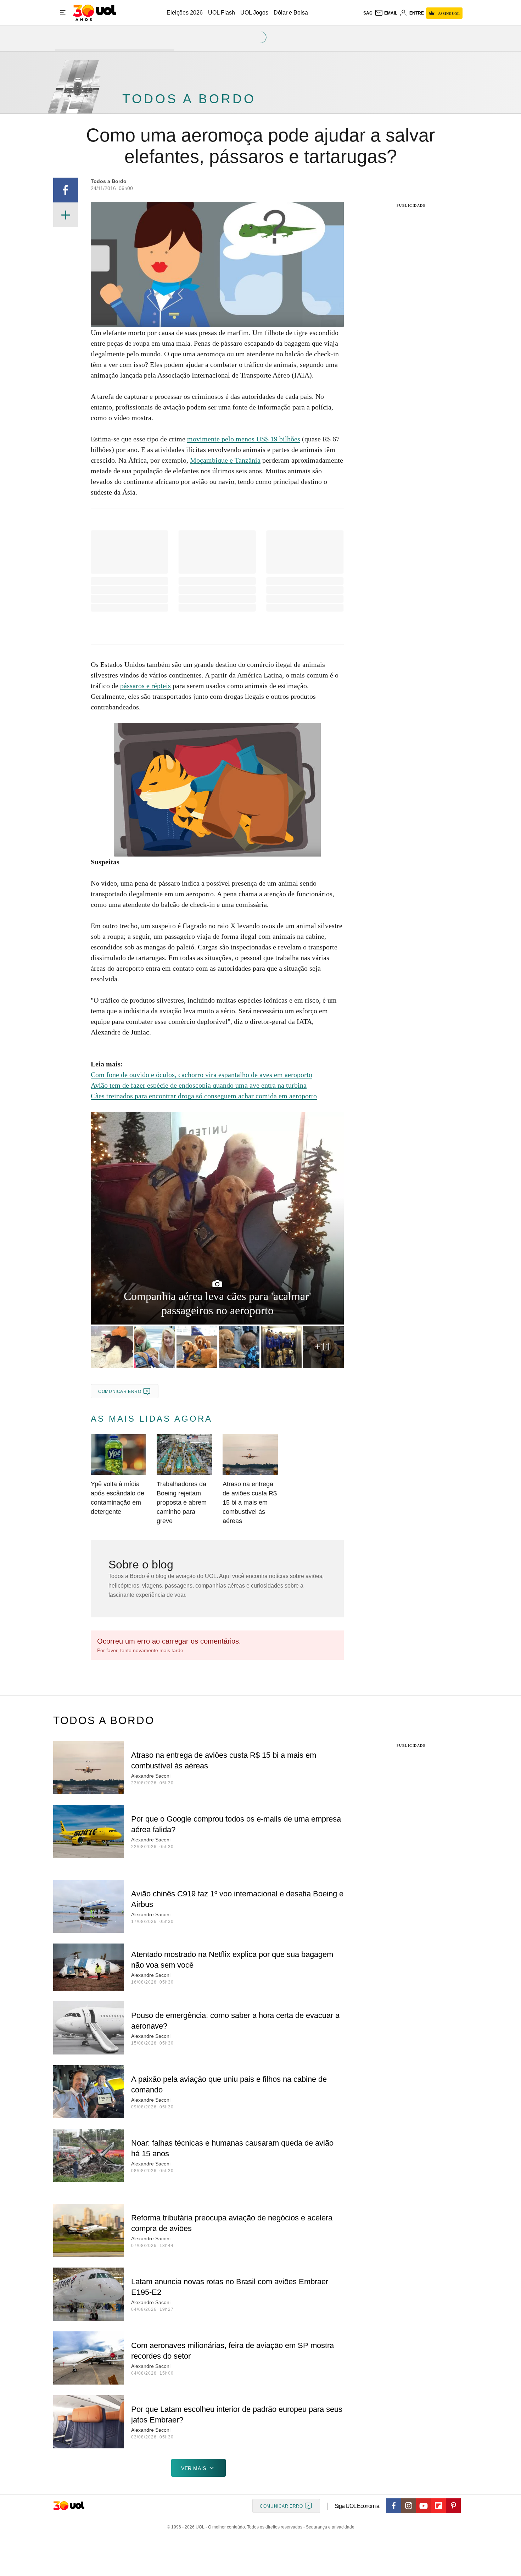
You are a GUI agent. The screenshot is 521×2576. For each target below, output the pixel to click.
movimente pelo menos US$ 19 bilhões (244, 439)
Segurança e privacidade (329, 2527)
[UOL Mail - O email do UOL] (386, 13)
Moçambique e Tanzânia (225, 460)
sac (368, 13)
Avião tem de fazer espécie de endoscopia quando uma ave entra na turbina (199, 1085)
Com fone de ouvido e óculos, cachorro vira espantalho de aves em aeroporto (201, 1075)
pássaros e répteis (145, 686)
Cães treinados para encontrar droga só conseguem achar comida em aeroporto (204, 1096)
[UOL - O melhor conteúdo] (94, 13)
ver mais (194, 2468)
